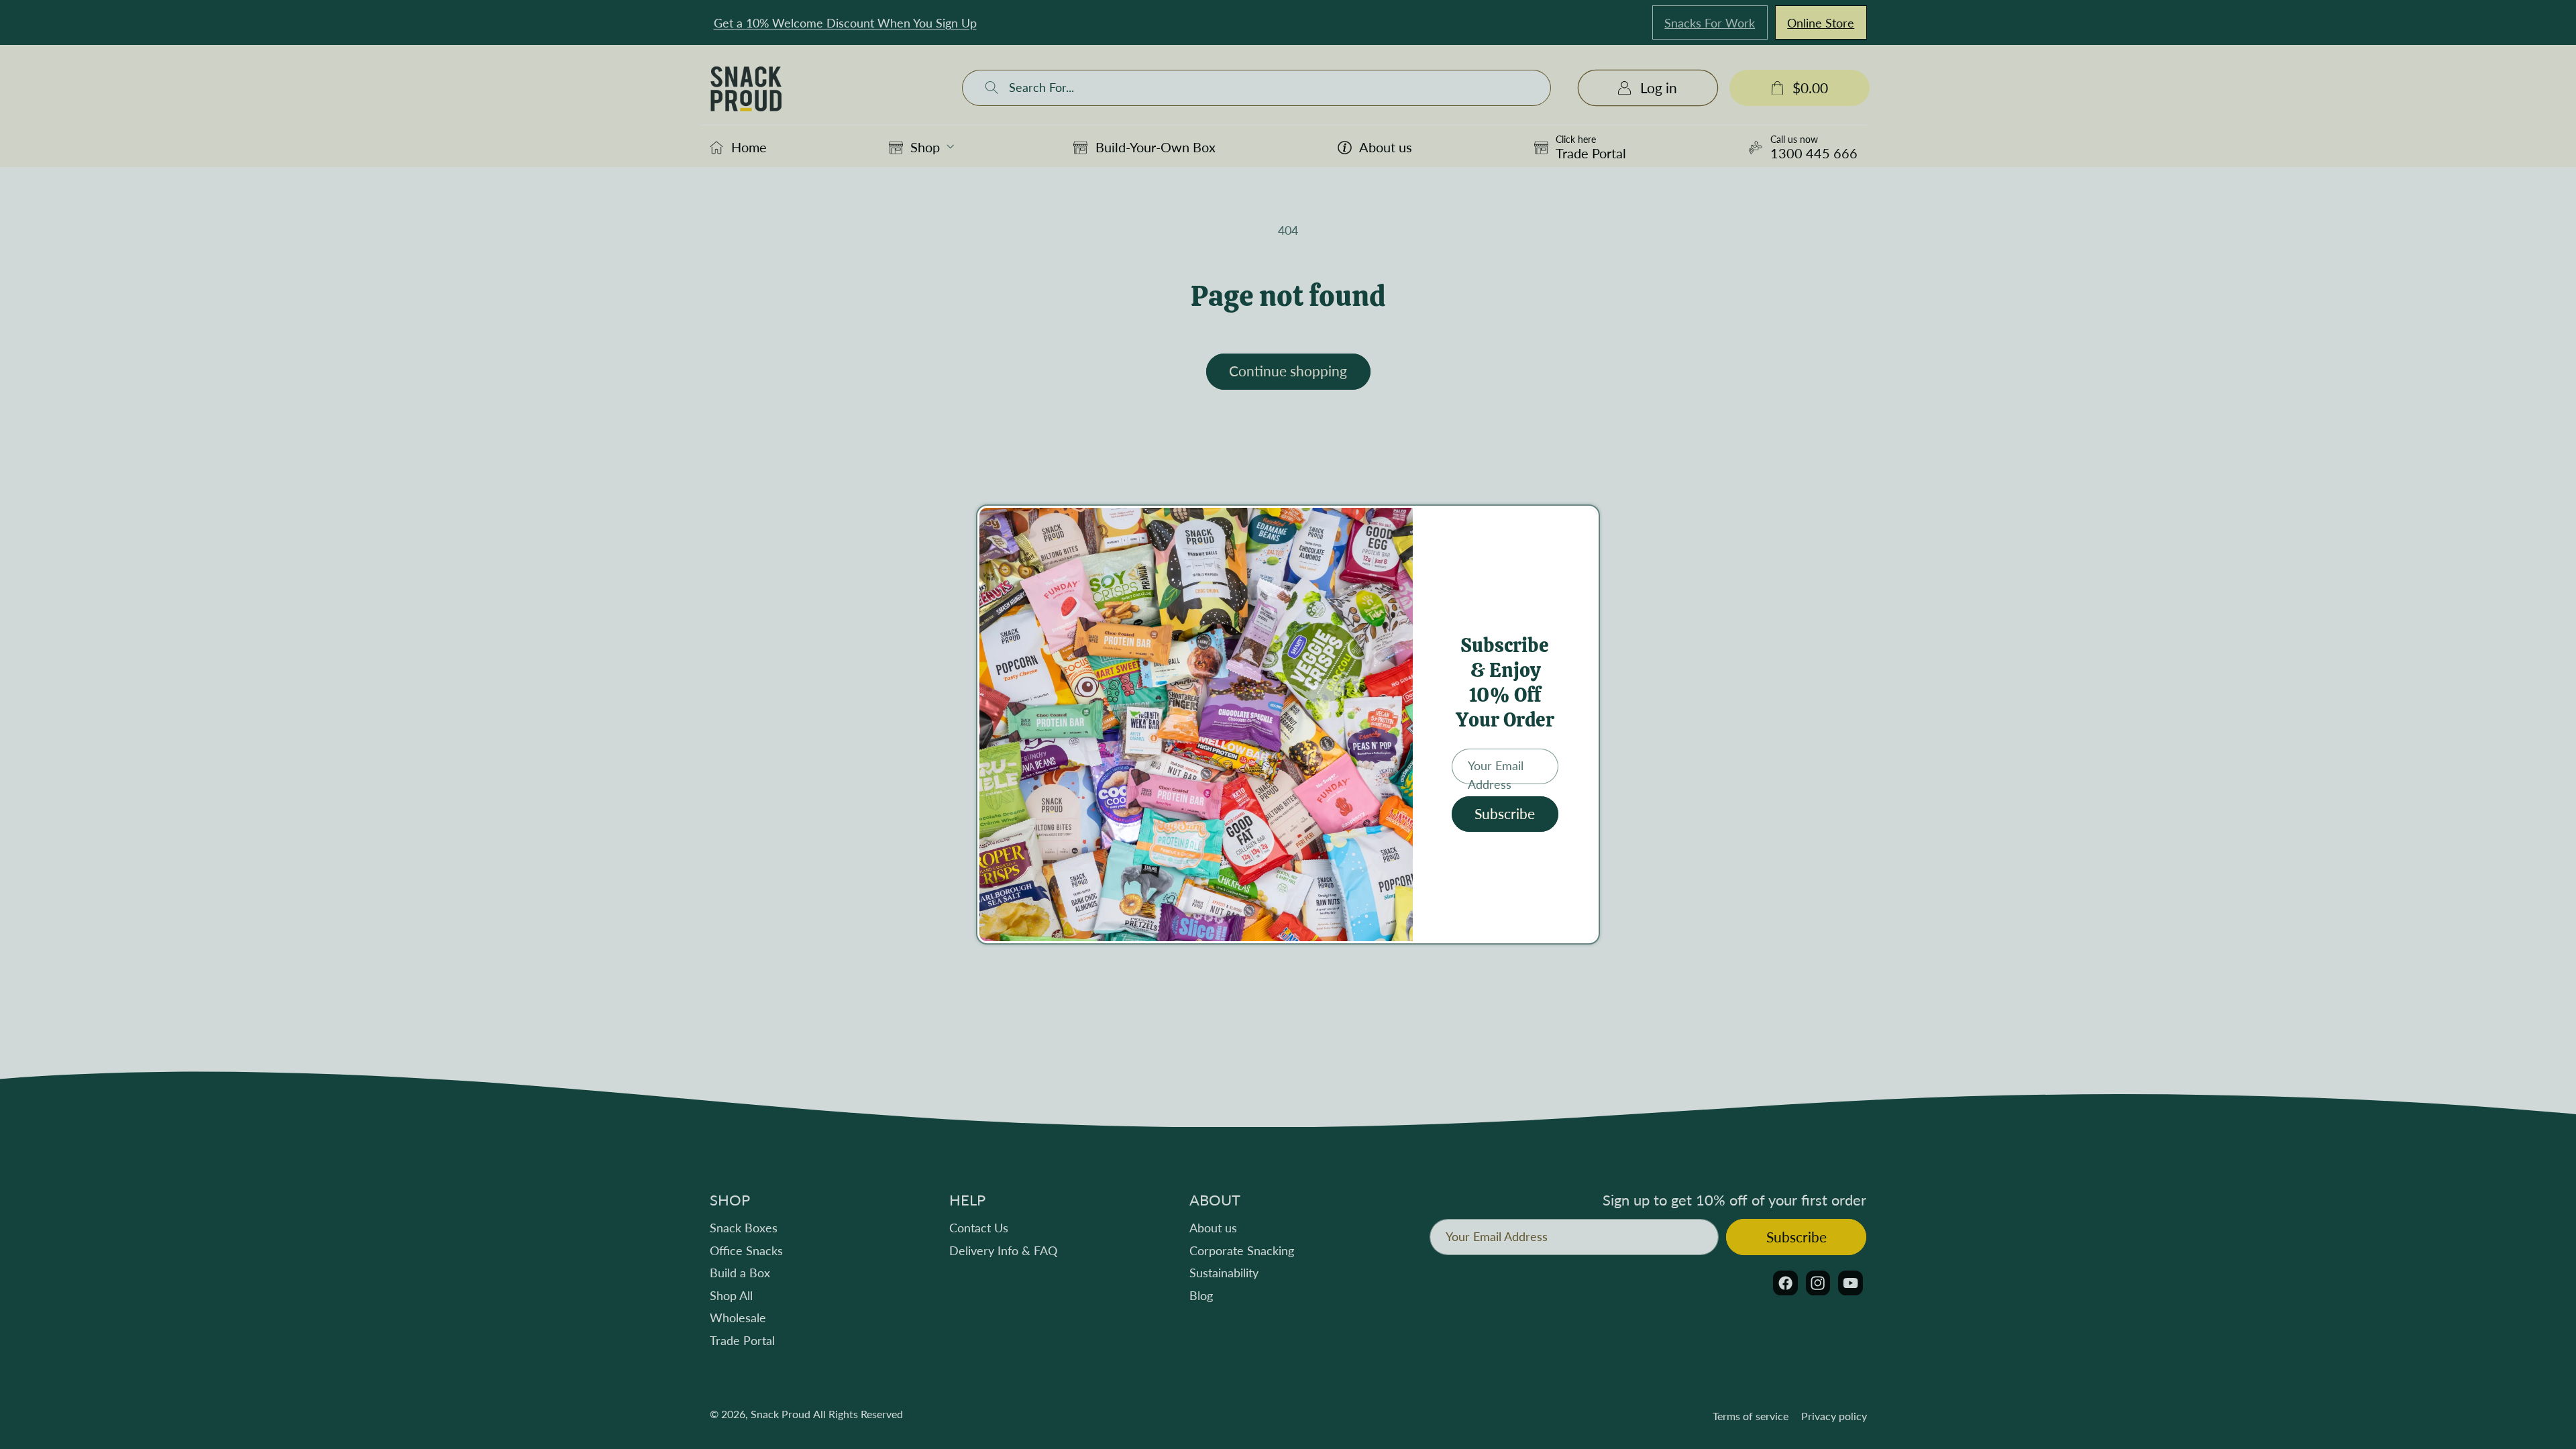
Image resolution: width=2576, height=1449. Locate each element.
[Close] (1585, 522)
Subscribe (1505, 814)
